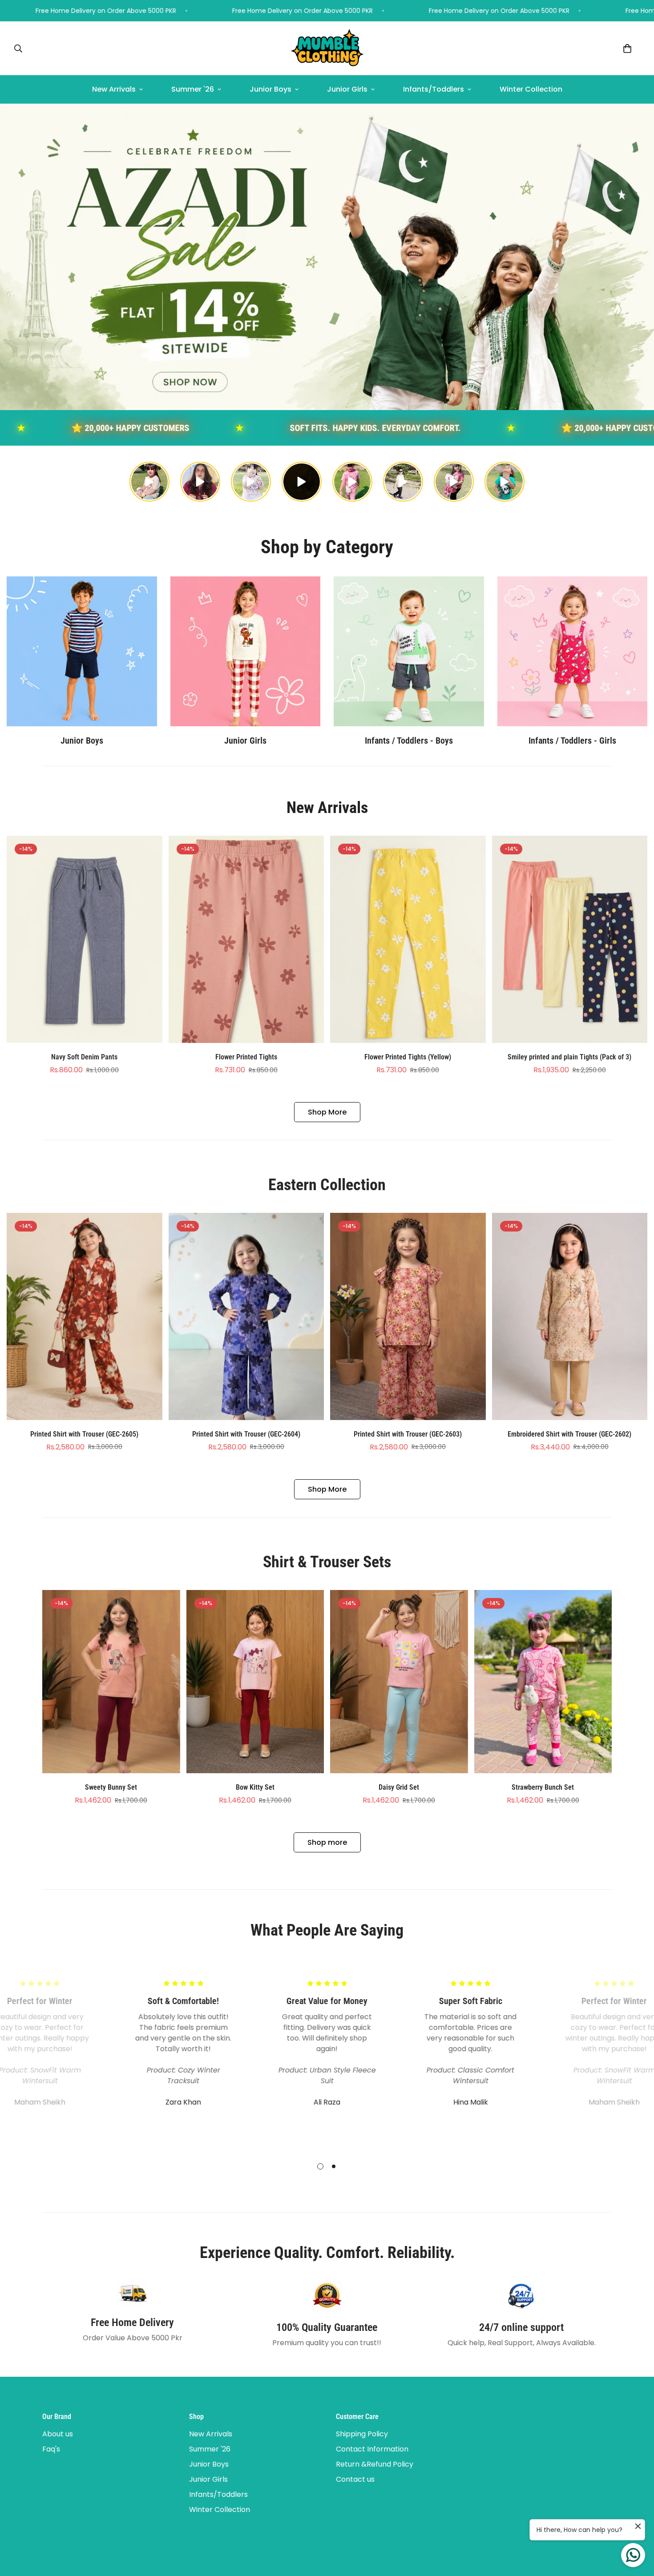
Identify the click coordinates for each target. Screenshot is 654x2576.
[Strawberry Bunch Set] (543, 1682)
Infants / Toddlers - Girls (572, 741)
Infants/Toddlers (434, 89)
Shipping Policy (362, 2434)
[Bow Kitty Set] (255, 1682)
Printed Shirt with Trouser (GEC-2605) (84, 1434)
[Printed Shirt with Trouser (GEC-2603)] (408, 1316)
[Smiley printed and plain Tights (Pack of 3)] (570, 939)
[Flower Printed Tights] (246, 939)
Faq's (51, 2449)
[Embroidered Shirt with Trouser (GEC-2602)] (570, 1316)
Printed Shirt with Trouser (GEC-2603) (408, 1434)
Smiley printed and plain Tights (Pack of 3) (569, 1057)
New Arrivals (114, 89)
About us (58, 2434)
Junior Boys (270, 89)
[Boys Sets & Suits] (82, 651)
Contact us (355, 2479)
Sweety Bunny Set (111, 1787)
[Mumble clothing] (327, 48)
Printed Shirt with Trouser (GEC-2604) (246, 1434)
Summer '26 (193, 89)
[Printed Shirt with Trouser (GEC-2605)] (85, 1316)
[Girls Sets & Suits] (246, 651)
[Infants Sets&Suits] (409, 651)
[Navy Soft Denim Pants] (85, 939)
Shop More (327, 1112)
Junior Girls (347, 89)
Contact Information (372, 2449)
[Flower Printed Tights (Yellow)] (408, 939)
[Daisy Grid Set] (399, 1682)
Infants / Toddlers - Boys (409, 741)
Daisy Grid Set (399, 1787)
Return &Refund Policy (375, 2464)
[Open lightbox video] (149, 482)
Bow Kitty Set (255, 1787)
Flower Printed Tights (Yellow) (408, 1057)
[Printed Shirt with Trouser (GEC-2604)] (246, 1316)
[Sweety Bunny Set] (111, 1682)
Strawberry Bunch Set (543, 1787)
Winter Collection (531, 89)
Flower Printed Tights (246, 1057)
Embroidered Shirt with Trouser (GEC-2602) (569, 1434)
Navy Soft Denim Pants (84, 1057)
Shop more (327, 1842)
